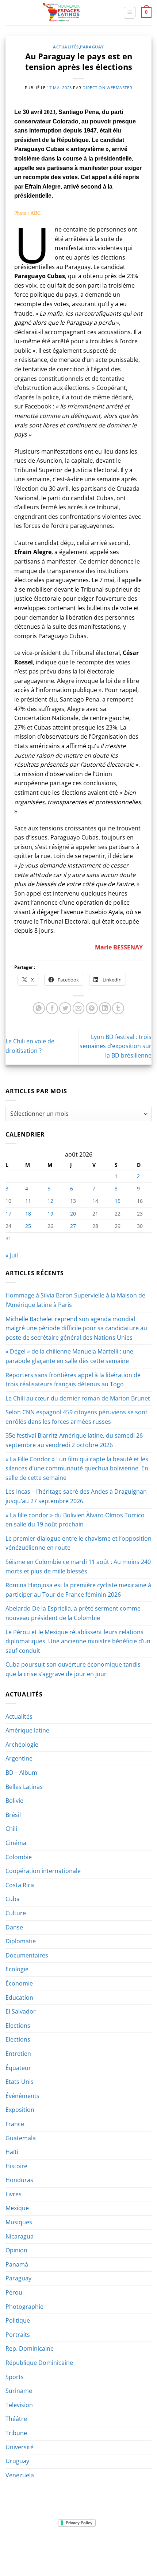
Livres (14, 2194)
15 (118, 1201)
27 (73, 1226)
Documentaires (27, 1955)
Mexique (17, 2208)
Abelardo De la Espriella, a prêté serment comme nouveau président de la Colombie (73, 1613)
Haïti (12, 2152)
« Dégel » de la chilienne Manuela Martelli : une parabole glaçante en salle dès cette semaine (69, 1356)
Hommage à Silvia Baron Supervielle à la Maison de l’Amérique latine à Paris (75, 1300)
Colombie (19, 1857)
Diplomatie (21, 1941)
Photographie (24, 2307)
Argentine (19, 1758)
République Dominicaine (39, 2363)
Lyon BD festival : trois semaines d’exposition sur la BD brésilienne (116, 1046)
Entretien (18, 2054)
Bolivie (14, 1801)
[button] (130, 13)
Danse (14, 1927)
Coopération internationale (43, 1871)
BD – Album (21, 1773)
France (15, 2124)
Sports (15, 2377)
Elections (18, 2026)
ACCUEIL (30, 2545)
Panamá (17, 2264)
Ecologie (17, 1969)
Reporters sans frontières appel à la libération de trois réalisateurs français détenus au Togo (73, 1380)
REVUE (53, 2545)
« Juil (12, 1255)
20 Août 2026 (79, 2555)
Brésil (13, 1815)
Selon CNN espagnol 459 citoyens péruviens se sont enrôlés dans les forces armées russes (76, 1417)
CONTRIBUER (126, 2550)
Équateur (18, 2068)
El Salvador (21, 2011)
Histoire (16, 2166)
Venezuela (20, 2475)
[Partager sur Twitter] (65, 1008)
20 (73, 1214)
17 (8, 1214)
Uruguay (17, 2461)
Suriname (19, 2391)
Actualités (66, 47)
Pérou (14, 2292)
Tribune (16, 2433)
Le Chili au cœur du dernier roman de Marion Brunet (78, 1398)
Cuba (13, 1899)
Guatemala (21, 2138)
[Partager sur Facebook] (52, 1008)
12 (50, 1201)
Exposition (20, 2110)
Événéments (22, 2096)
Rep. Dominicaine (30, 2348)
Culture (16, 1913)
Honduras (19, 2180)
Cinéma (16, 1843)
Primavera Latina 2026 (78, 2550)
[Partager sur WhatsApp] (39, 1008)
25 (28, 1226)
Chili (11, 1829)
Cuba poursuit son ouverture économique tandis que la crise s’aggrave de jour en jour (73, 1669)
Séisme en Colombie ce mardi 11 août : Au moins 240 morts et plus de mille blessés (78, 1566)
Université (20, 2447)
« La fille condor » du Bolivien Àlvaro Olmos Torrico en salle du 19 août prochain (75, 1520)
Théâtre (16, 2419)
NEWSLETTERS (81, 2545)
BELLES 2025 (31, 2550)
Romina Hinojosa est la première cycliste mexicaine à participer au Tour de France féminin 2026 (78, 1590)
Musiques (19, 2222)
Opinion (16, 2250)
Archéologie (22, 1745)
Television (19, 2405)
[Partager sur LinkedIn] (105, 1008)
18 (28, 1214)
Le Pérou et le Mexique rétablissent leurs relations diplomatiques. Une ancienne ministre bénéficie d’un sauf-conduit (78, 1641)
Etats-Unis (20, 2082)
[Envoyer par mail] (79, 1008)
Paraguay (92, 47)
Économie (19, 1983)
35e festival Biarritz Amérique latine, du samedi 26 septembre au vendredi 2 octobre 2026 (74, 1440)
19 (50, 1214)
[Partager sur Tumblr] (118, 1008)
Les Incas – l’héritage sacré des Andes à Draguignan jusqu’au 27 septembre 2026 (76, 1496)
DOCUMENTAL (118, 2545)
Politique (18, 2320)
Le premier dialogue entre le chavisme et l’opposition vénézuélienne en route (78, 1543)
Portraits (18, 2335)
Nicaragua (20, 2236)
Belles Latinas (24, 1787)
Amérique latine (27, 1730)
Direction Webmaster (107, 88)
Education (19, 1998)
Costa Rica (20, 1885)
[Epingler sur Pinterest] (92, 1008)
